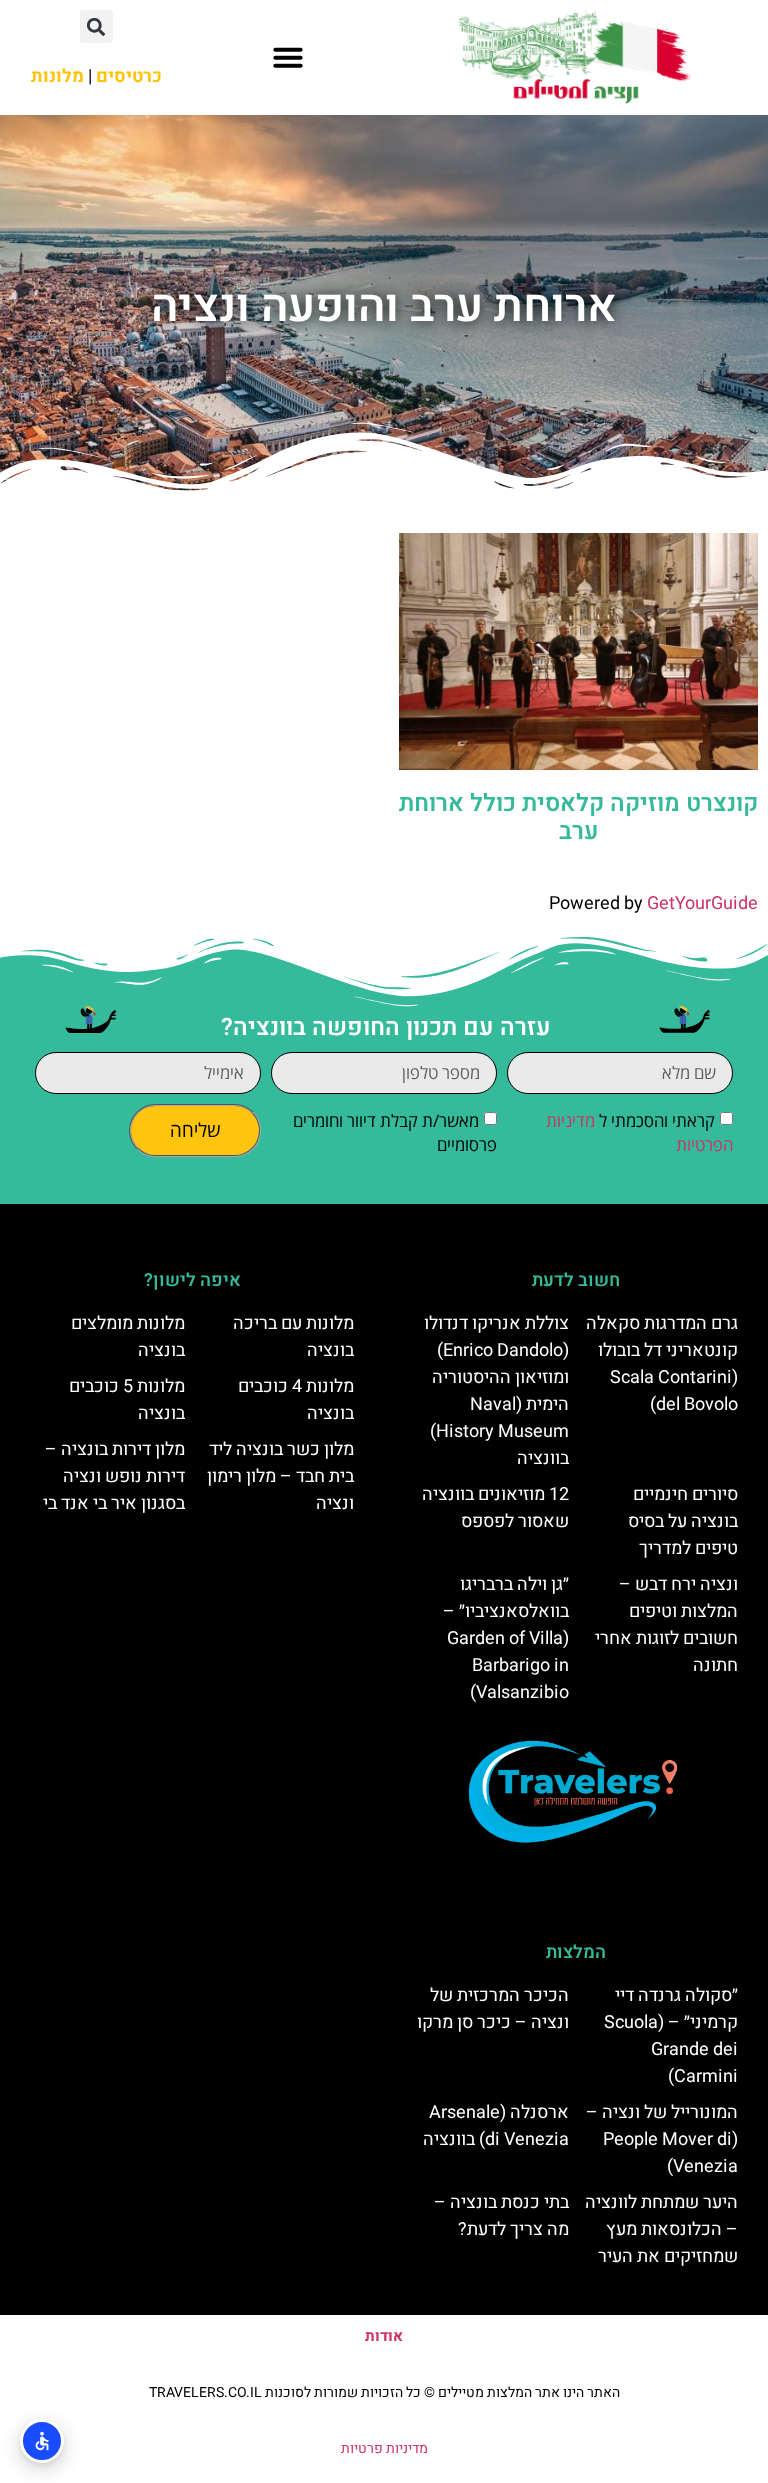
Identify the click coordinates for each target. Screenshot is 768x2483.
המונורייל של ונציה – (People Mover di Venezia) (662, 2139)
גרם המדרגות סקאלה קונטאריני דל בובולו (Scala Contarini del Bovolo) (662, 1364)
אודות (384, 2336)
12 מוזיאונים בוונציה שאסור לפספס (495, 1508)
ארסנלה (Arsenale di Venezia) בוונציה (496, 2126)
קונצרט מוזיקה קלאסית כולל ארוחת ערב (578, 818)
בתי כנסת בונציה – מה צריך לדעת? (501, 2216)
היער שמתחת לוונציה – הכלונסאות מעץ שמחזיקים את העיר (661, 2229)
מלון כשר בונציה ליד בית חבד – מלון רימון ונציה (280, 1476)
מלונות (57, 76)
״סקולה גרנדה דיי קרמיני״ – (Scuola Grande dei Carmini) (671, 2036)
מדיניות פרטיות (384, 2448)
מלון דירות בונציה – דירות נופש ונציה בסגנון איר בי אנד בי (114, 1476)
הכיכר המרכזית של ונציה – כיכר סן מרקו (493, 2009)
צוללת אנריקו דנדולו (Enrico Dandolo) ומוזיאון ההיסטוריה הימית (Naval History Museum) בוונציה (496, 1391)
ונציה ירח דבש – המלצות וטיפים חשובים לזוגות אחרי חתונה (666, 1625)
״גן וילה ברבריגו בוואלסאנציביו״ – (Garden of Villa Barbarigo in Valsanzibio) (506, 1638)
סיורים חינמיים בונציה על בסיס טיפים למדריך (683, 1521)
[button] (288, 57)
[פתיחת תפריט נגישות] (42, 2441)
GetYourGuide (702, 903)
